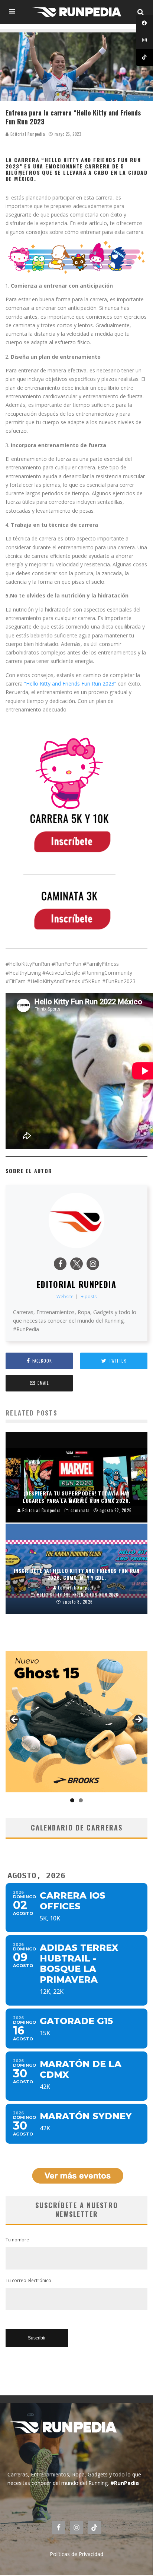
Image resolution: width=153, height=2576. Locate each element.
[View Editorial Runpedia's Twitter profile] (76, 1264)
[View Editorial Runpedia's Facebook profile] (60, 1264)
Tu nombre (17, 2240)
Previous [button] (15, 1720)
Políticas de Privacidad (76, 2554)
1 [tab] (72, 1800)
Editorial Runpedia (27, 134)
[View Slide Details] (76, 1722)
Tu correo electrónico (28, 2280)
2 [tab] (81, 1800)
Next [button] (138, 1720)
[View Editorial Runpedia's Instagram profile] (93, 1264)
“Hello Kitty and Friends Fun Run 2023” (69, 684)
